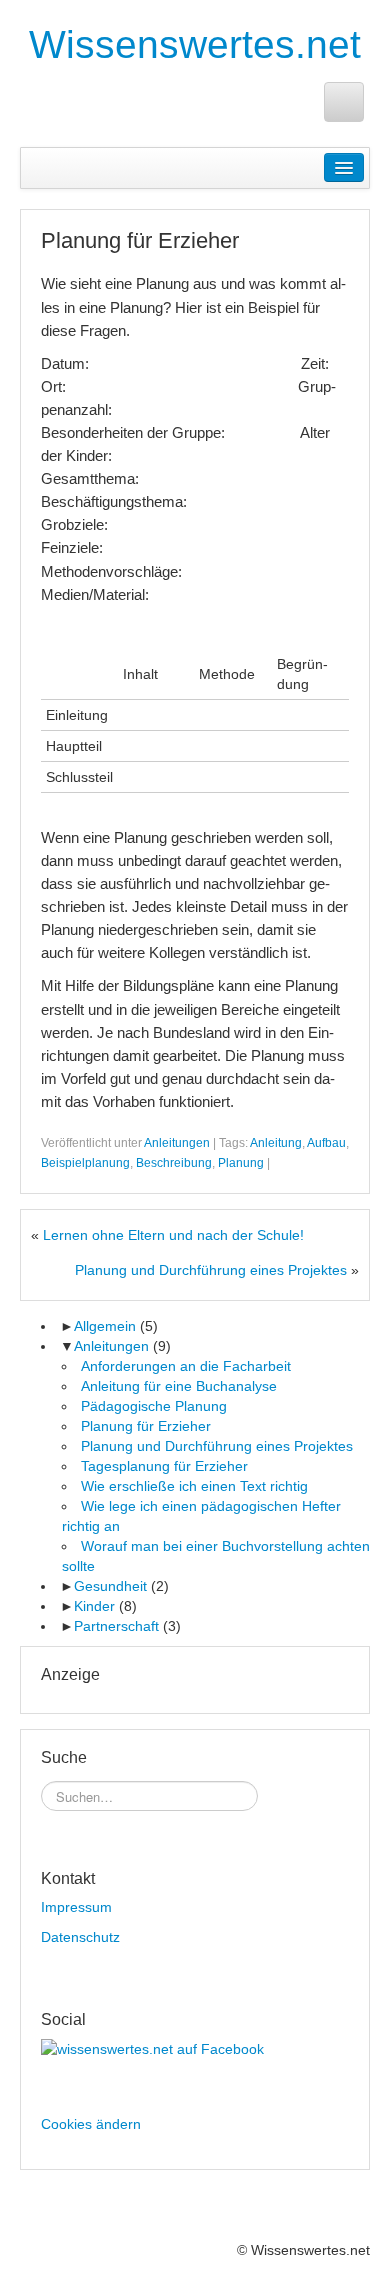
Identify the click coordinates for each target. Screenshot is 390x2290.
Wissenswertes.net (195, 44)
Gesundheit (110, 1586)
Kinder (94, 1606)
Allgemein (105, 1326)
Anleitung (276, 1143)
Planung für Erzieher (146, 1426)
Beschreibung (174, 1163)
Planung (241, 1163)
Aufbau (326, 1143)
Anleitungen (177, 1143)
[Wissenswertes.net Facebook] (344, 102)
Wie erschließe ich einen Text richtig (194, 1486)
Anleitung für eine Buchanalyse (179, 1386)
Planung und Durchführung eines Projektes (211, 1270)
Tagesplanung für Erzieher (164, 1466)
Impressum (76, 1907)
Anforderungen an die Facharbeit (186, 1366)
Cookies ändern (91, 2124)
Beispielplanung (85, 1163)
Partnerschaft (116, 1626)
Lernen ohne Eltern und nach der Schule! (173, 1235)
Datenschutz (80, 1937)
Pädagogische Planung (154, 1406)
